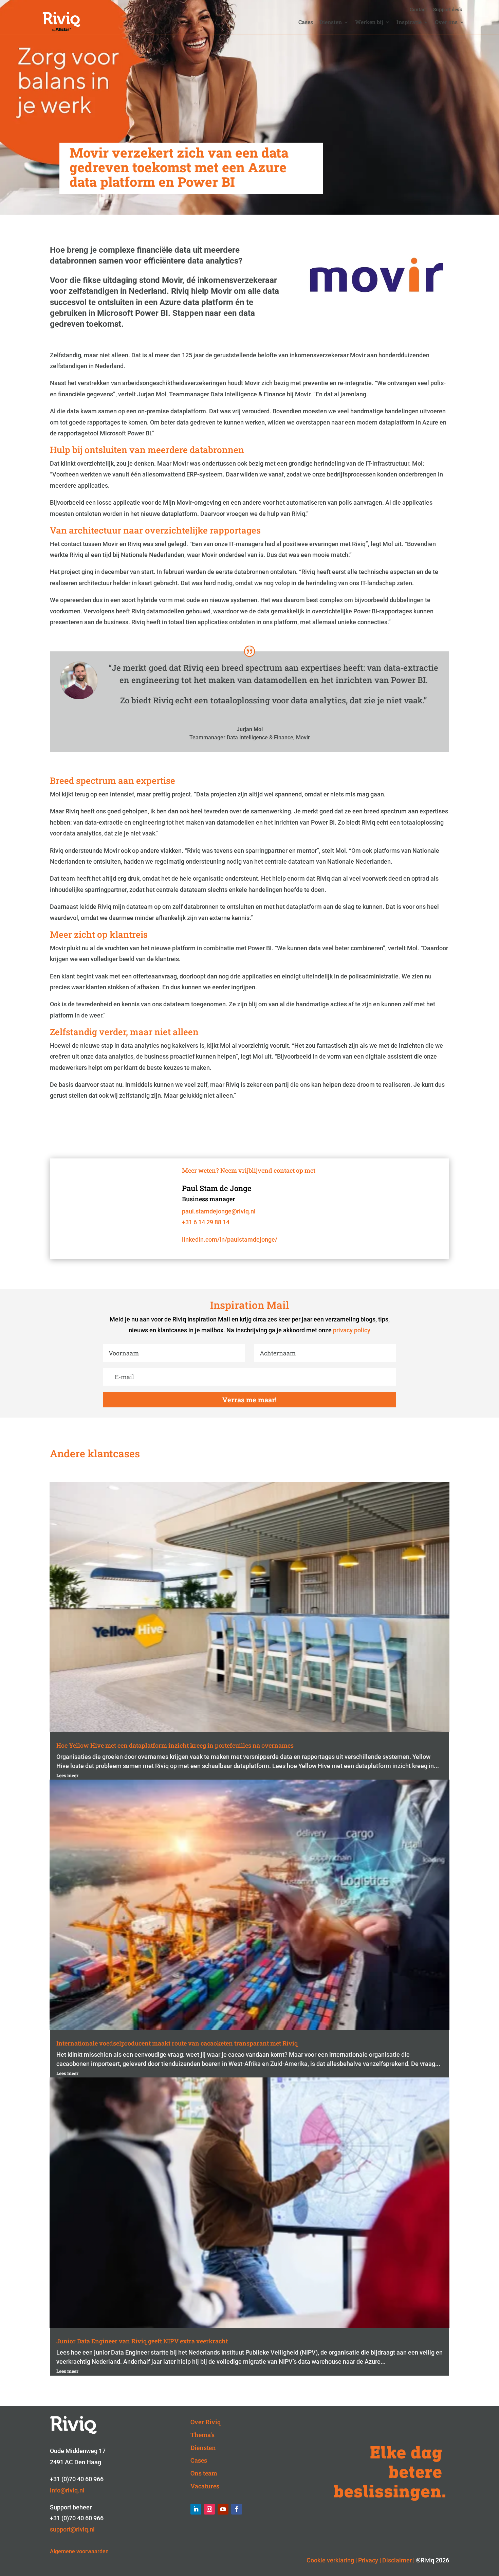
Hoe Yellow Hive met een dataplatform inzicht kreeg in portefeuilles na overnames (175, 1745)
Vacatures (205, 2486)
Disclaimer (397, 2560)
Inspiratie (409, 23)
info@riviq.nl (67, 2490)
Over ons (446, 23)
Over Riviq (206, 2422)
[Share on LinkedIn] (8, 652)
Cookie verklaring (330, 2560)
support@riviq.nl (72, 2529)
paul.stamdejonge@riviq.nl (219, 1211)
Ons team (204, 2473)
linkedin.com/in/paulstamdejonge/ (230, 1239)
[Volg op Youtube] (223, 2509)
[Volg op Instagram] (209, 2509)
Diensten (331, 23)
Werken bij (369, 23)
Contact (418, 10)
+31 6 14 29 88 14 (206, 1222)
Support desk (448, 10)
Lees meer (67, 1775)
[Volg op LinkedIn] (196, 2509)
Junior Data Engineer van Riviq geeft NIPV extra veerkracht (142, 2341)
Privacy (368, 2560)
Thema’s (202, 2435)
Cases (306, 23)
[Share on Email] (8, 701)
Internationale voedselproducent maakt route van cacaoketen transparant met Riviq (177, 2043)
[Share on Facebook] (8, 685)
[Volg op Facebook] (237, 2509)
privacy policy (352, 1330)
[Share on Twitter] (8, 668)
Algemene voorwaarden (79, 2551)
